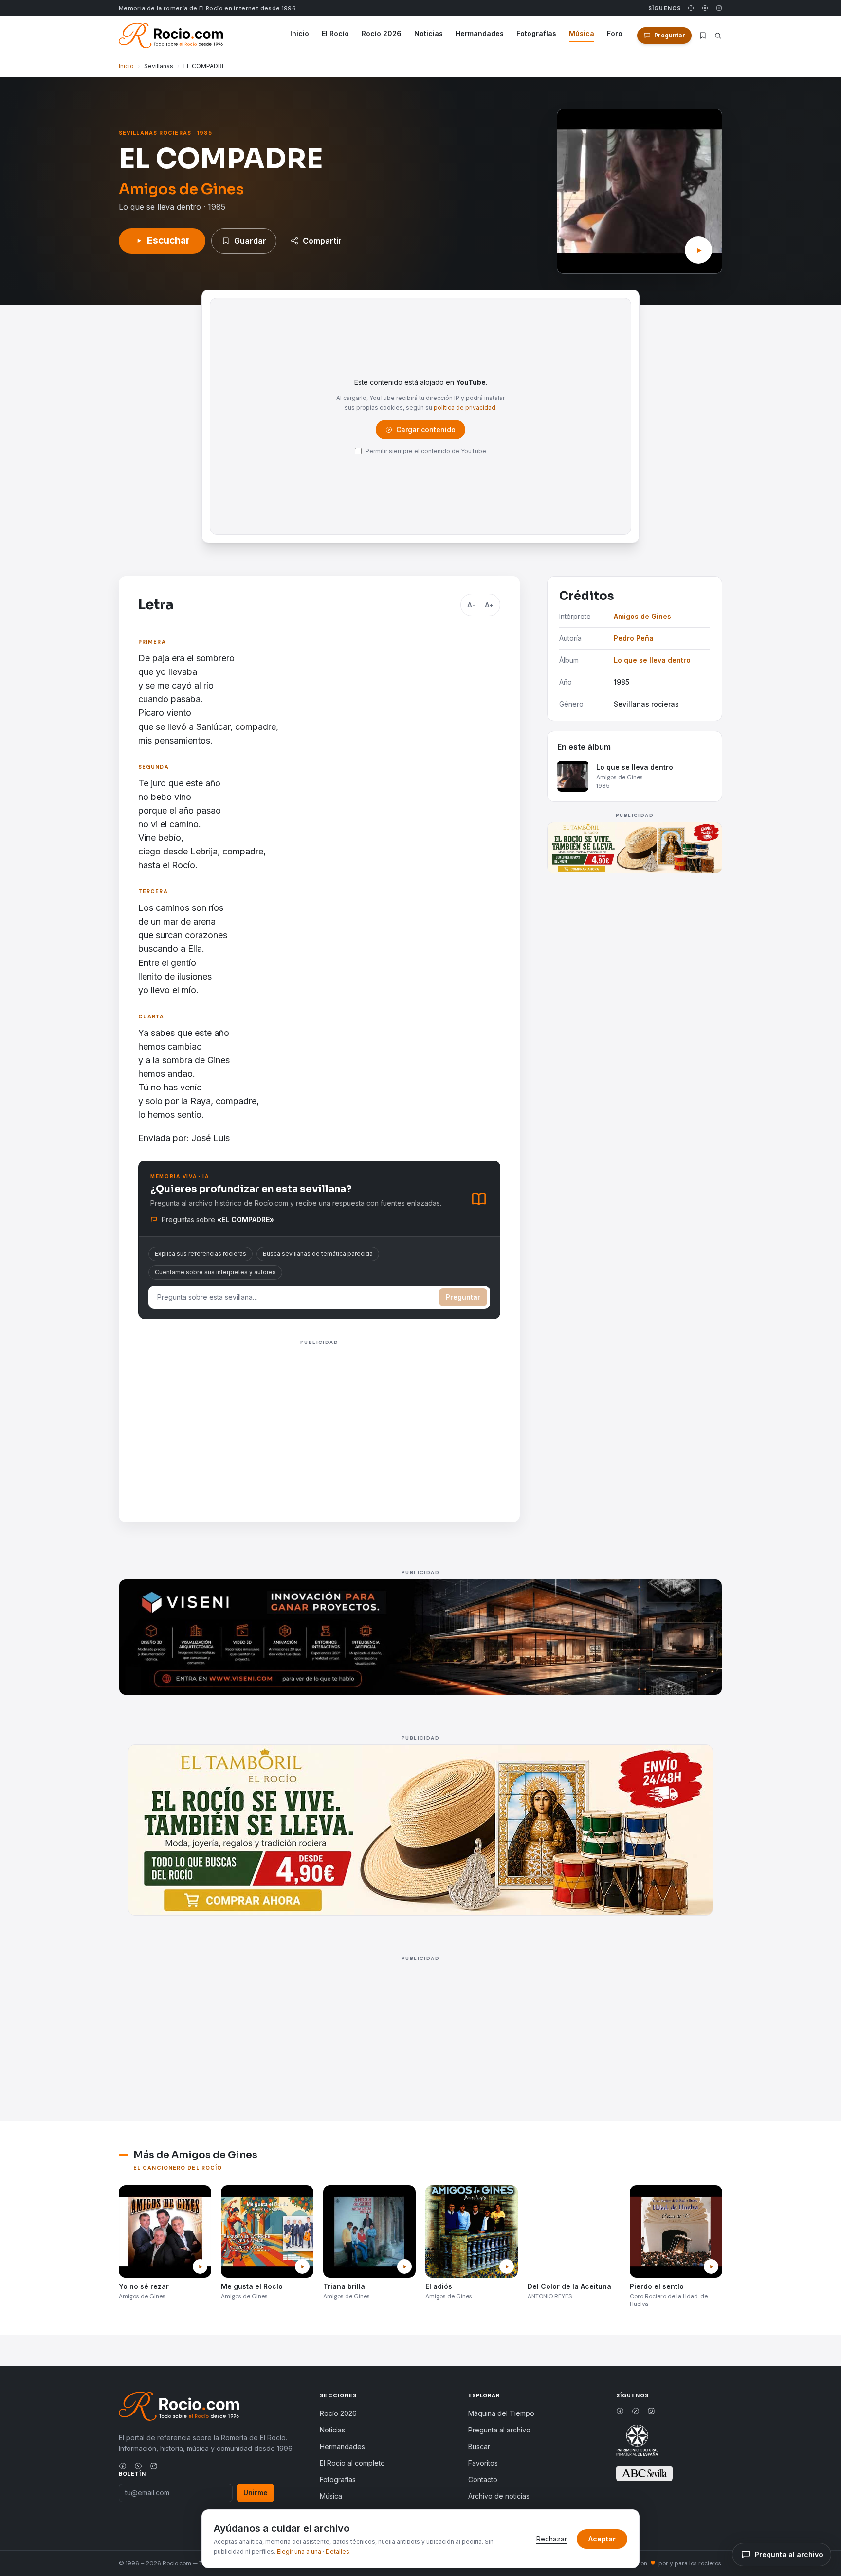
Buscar (479, 2446)
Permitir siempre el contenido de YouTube (426, 451)
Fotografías (536, 33)
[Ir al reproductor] (698, 250)
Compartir (322, 241)
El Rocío (335, 33)
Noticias (429, 33)
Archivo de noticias (499, 2496)
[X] (705, 8)
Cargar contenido (425, 432)
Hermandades (480, 33)
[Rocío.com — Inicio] (171, 36)
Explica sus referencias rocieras (201, 1254)
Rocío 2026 (382, 33)
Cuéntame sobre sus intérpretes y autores (215, 1272)
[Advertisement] (319, 1417)
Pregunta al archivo (499, 2430)
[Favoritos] (703, 36)
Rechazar (552, 2539)
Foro (615, 33)
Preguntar (463, 1297)
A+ (489, 605)
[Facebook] (691, 8)
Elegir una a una (299, 2551)
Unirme (256, 2493)
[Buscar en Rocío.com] (718, 36)
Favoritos (483, 2463)
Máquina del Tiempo (501, 2413)
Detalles (338, 2551)
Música (582, 33)
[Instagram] (719, 8)
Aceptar (602, 2539)
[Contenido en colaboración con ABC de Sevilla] (644, 2473)
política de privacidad (465, 408)
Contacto (483, 2479)
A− (472, 605)
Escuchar (168, 241)
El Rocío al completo (352, 2463)
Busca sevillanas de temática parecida (318, 1254)
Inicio (300, 33)
